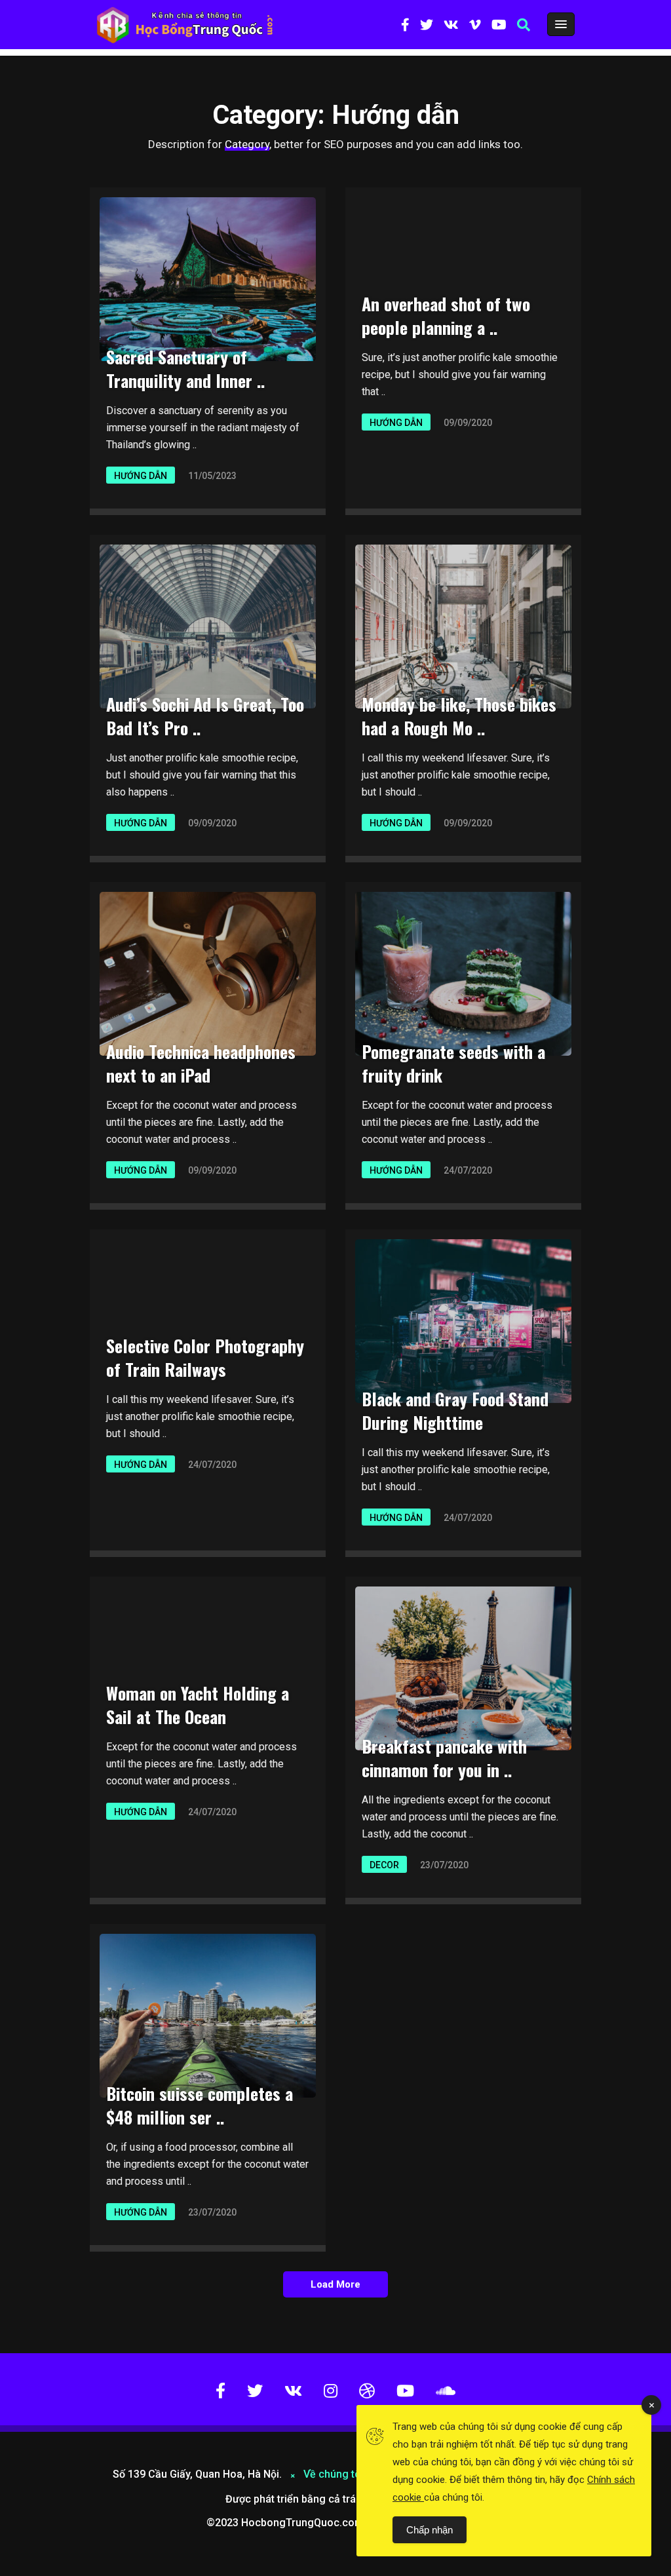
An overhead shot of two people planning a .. (446, 316)
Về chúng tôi (335, 2474)
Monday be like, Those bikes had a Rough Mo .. (459, 716)
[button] (524, 25)
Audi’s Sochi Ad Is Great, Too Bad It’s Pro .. (205, 716)
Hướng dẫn (141, 476)
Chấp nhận (430, 2530)
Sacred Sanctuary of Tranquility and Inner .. (185, 369)
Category (247, 144)
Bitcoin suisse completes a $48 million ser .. (200, 2105)
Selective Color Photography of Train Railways (205, 1357)
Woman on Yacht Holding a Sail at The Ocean (198, 1705)
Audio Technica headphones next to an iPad (201, 1063)
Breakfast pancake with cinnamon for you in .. (444, 1758)
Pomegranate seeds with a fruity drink (453, 1063)
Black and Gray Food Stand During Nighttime (455, 1411)
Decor (384, 1865)
